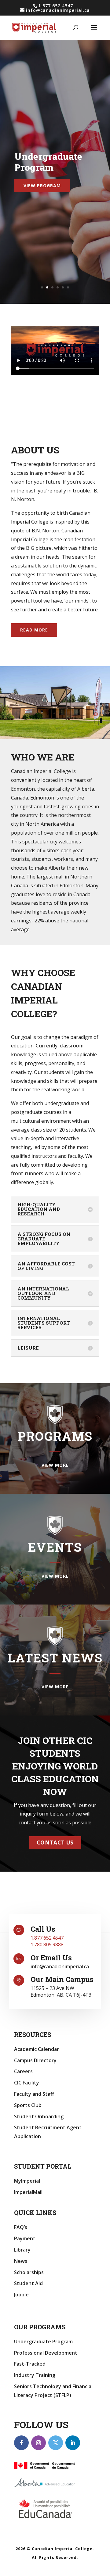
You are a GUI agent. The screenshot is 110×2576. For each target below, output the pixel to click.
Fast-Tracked (30, 2364)
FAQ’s (21, 2227)
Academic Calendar (37, 2049)
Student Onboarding (39, 2116)
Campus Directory (35, 2060)
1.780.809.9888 (47, 1945)
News (21, 2261)
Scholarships (29, 2272)
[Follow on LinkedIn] (73, 2443)
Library (22, 2250)
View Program (42, 186)
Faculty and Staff (34, 2094)
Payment (25, 2238)
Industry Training (35, 2375)
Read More (34, 630)
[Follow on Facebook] (21, 2443)
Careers (23, 2071)
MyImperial (27, 2181)
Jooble (21, 2295)
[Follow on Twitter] (56, 2443)
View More (55, 1465)
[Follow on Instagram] (38, 2443)
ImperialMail (28, 2192)
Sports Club (28, 2105)
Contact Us (55, 1843)
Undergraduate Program (43, 2342)
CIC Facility (27, 2083)
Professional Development (46, 2353)
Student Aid (28, 2283)
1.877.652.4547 (47, 1938)
